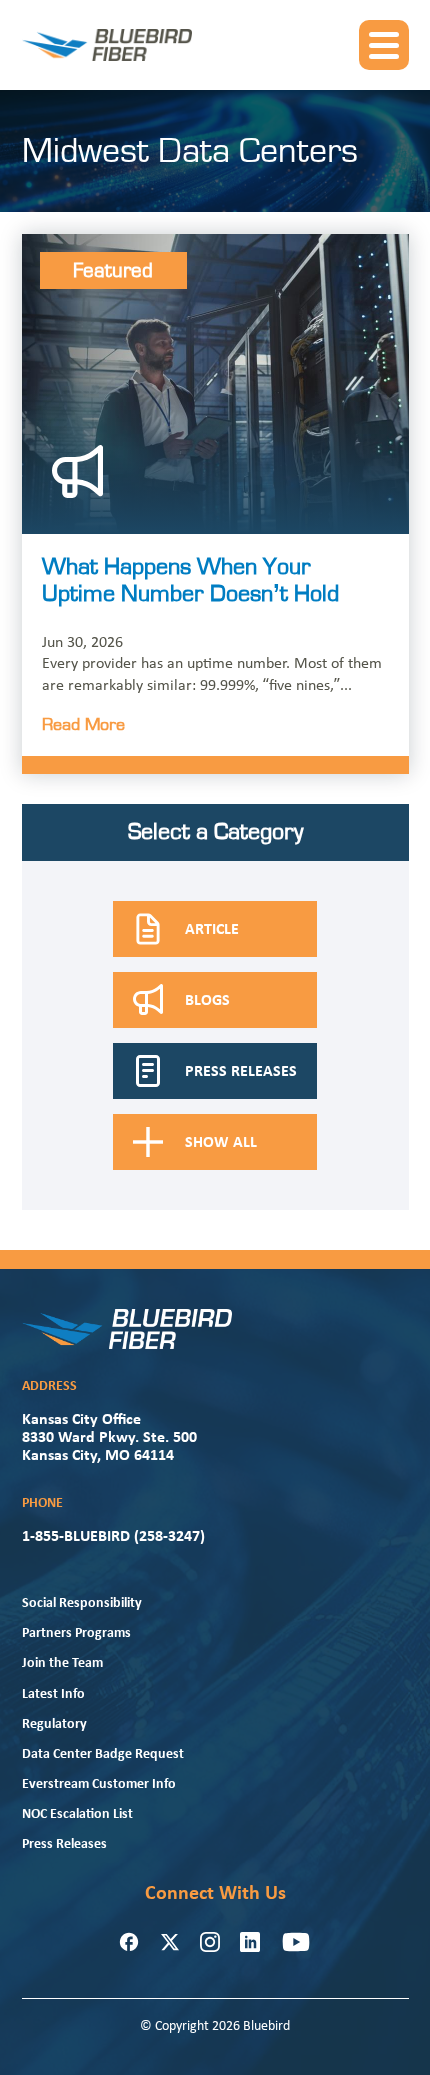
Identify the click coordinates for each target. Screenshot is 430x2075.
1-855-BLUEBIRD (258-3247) (113, 1537)
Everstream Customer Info (99, 1784)
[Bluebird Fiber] (107, 45)
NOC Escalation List (77, 1814)
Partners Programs (76, 1633)
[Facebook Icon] (129, 1942)
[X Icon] (170, 1942)
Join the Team (62, 1663)
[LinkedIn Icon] (250, 1942)
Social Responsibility (82, 1603)
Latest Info (53, 1694)
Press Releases (64, 1844)
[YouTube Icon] (296, 1942)
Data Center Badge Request (103, 1754)
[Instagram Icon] (210, 1942)
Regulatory (54, 1724)
